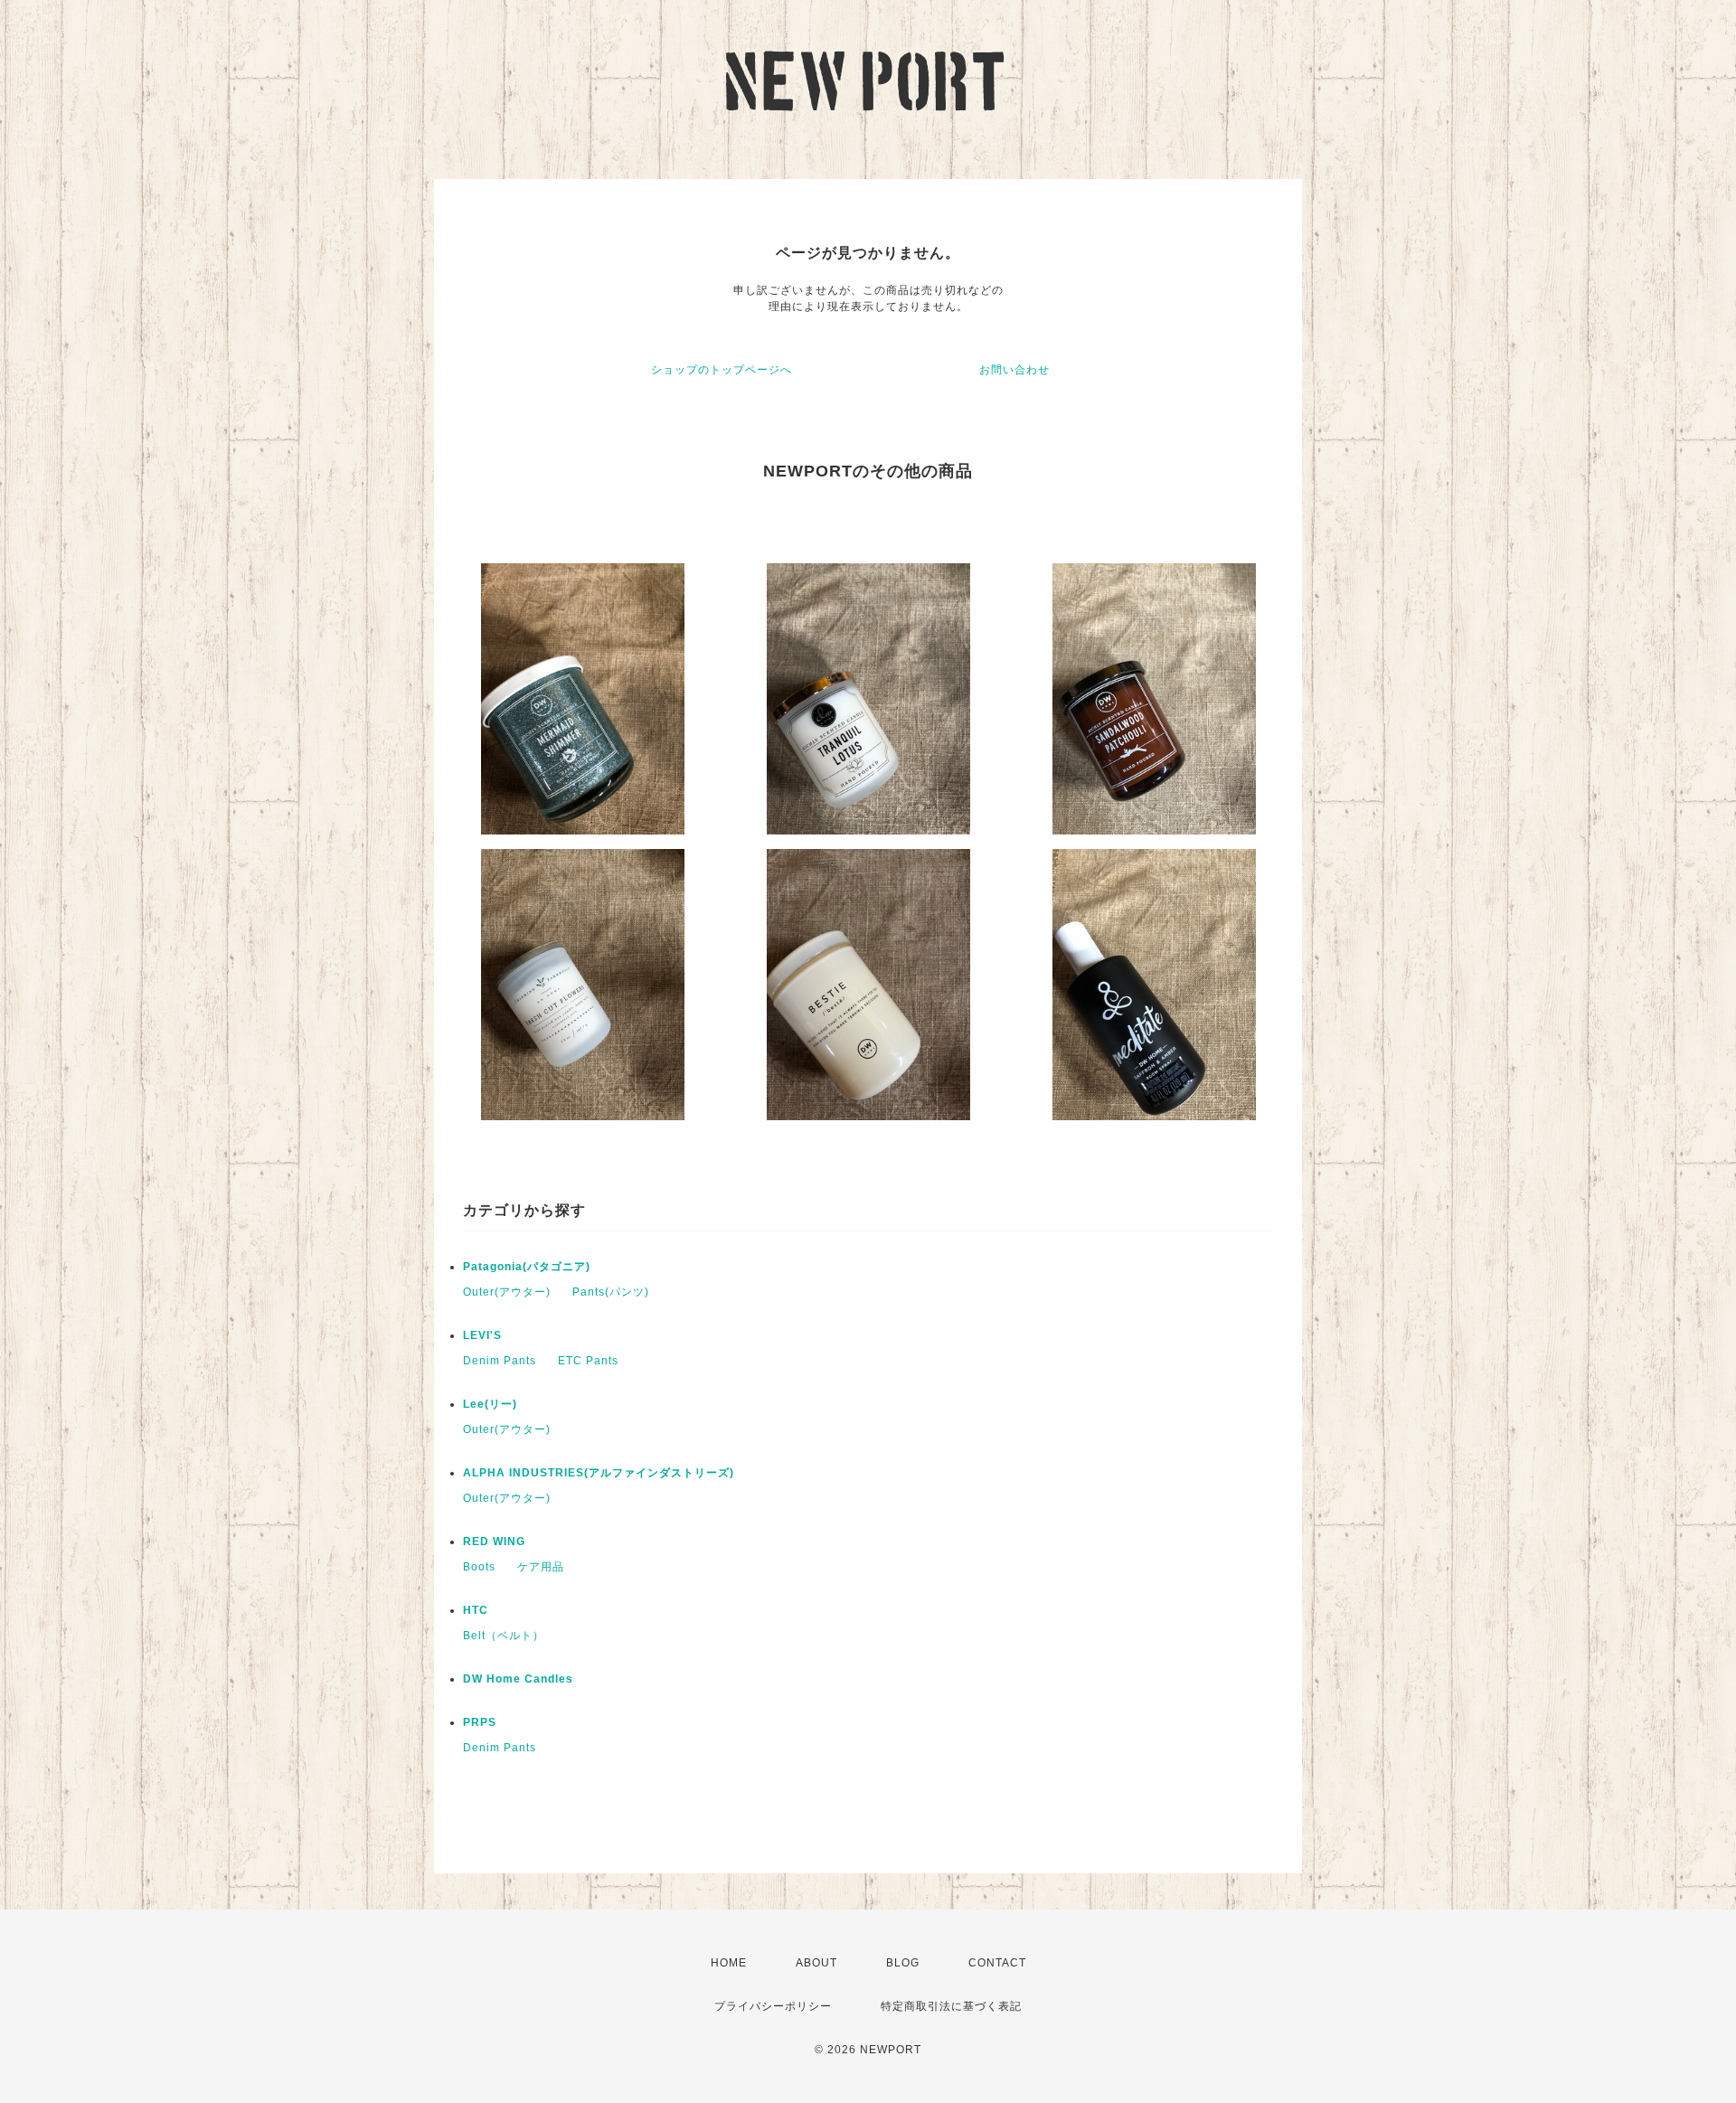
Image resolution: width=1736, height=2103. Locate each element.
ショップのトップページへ (722, 370)
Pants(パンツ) (611, 1292)
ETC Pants (588, 1361)
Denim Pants (500, 1361)
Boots (479, 1567)
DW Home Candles (518, 1679)
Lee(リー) (490, 1404)
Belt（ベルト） (504, 1636)
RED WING (494, 1542)
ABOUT (816, 1963)
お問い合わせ (1014, 370)
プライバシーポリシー (773, 2006)
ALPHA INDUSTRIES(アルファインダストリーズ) (599, 1473)
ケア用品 (541, 1567)
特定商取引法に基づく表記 (951, 2006)
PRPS (480, 1722)
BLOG (903, 1963)
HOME (729, 1963)
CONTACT (997, 1963)
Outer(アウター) (507, 1292)
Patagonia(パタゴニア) (527, 1267)
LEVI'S (482, 1335)
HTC (476, 1610)
